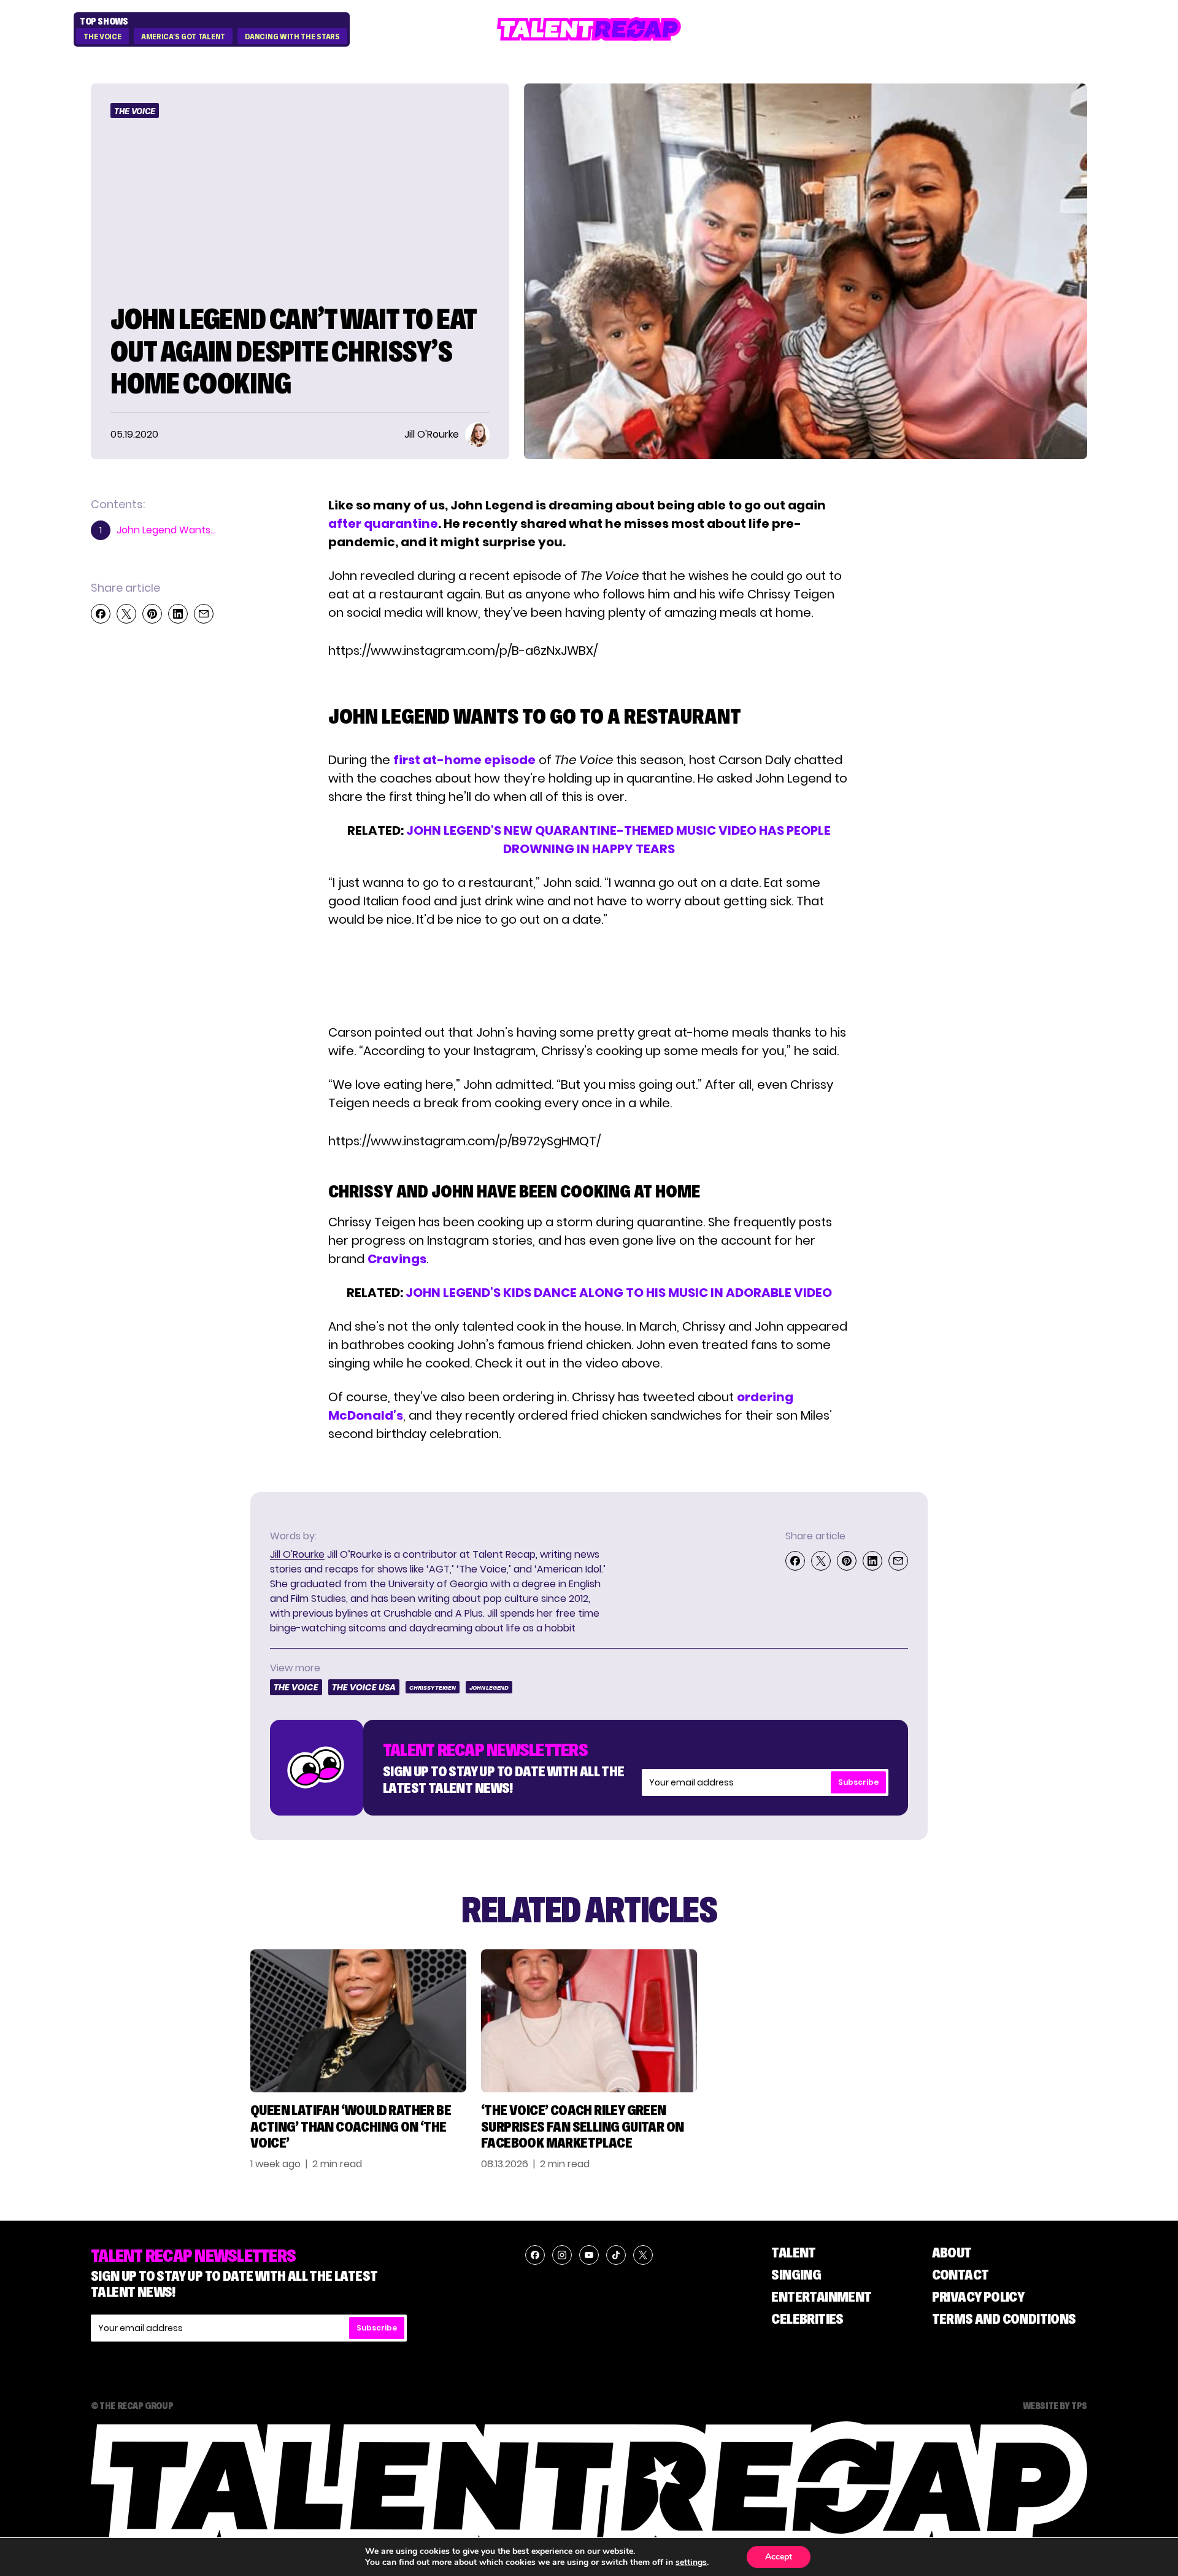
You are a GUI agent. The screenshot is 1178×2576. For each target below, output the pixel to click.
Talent (793, 2252)
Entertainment (821, 2296)
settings (691, 2562)
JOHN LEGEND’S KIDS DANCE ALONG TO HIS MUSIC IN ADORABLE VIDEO (619, 1293)
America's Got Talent (183, 37)
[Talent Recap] (589, 29)
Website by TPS (1055, 2405)
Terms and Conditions (1004, 2319)
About (952, 2252)
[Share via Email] (204, 614)
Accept (779, 2557)
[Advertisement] (588, 976)
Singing (796, 2274)
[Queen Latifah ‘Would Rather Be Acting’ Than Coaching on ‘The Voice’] (358, 2021)
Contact (960, 2274)
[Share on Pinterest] (152, 614)
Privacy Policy (978, 2296)
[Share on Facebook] (101, 614)
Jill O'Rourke (297, 1554)
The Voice (102, 37)
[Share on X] (126, 614)
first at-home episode (464, 760)
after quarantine (383, 524)
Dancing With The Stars (292, 37)
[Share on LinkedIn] (178, 614)
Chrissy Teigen (433, 1688)
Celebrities (807, 2319)
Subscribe (858, 1782)
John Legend (489, 1688)
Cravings (397, 1259)
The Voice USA (364, 1687)
